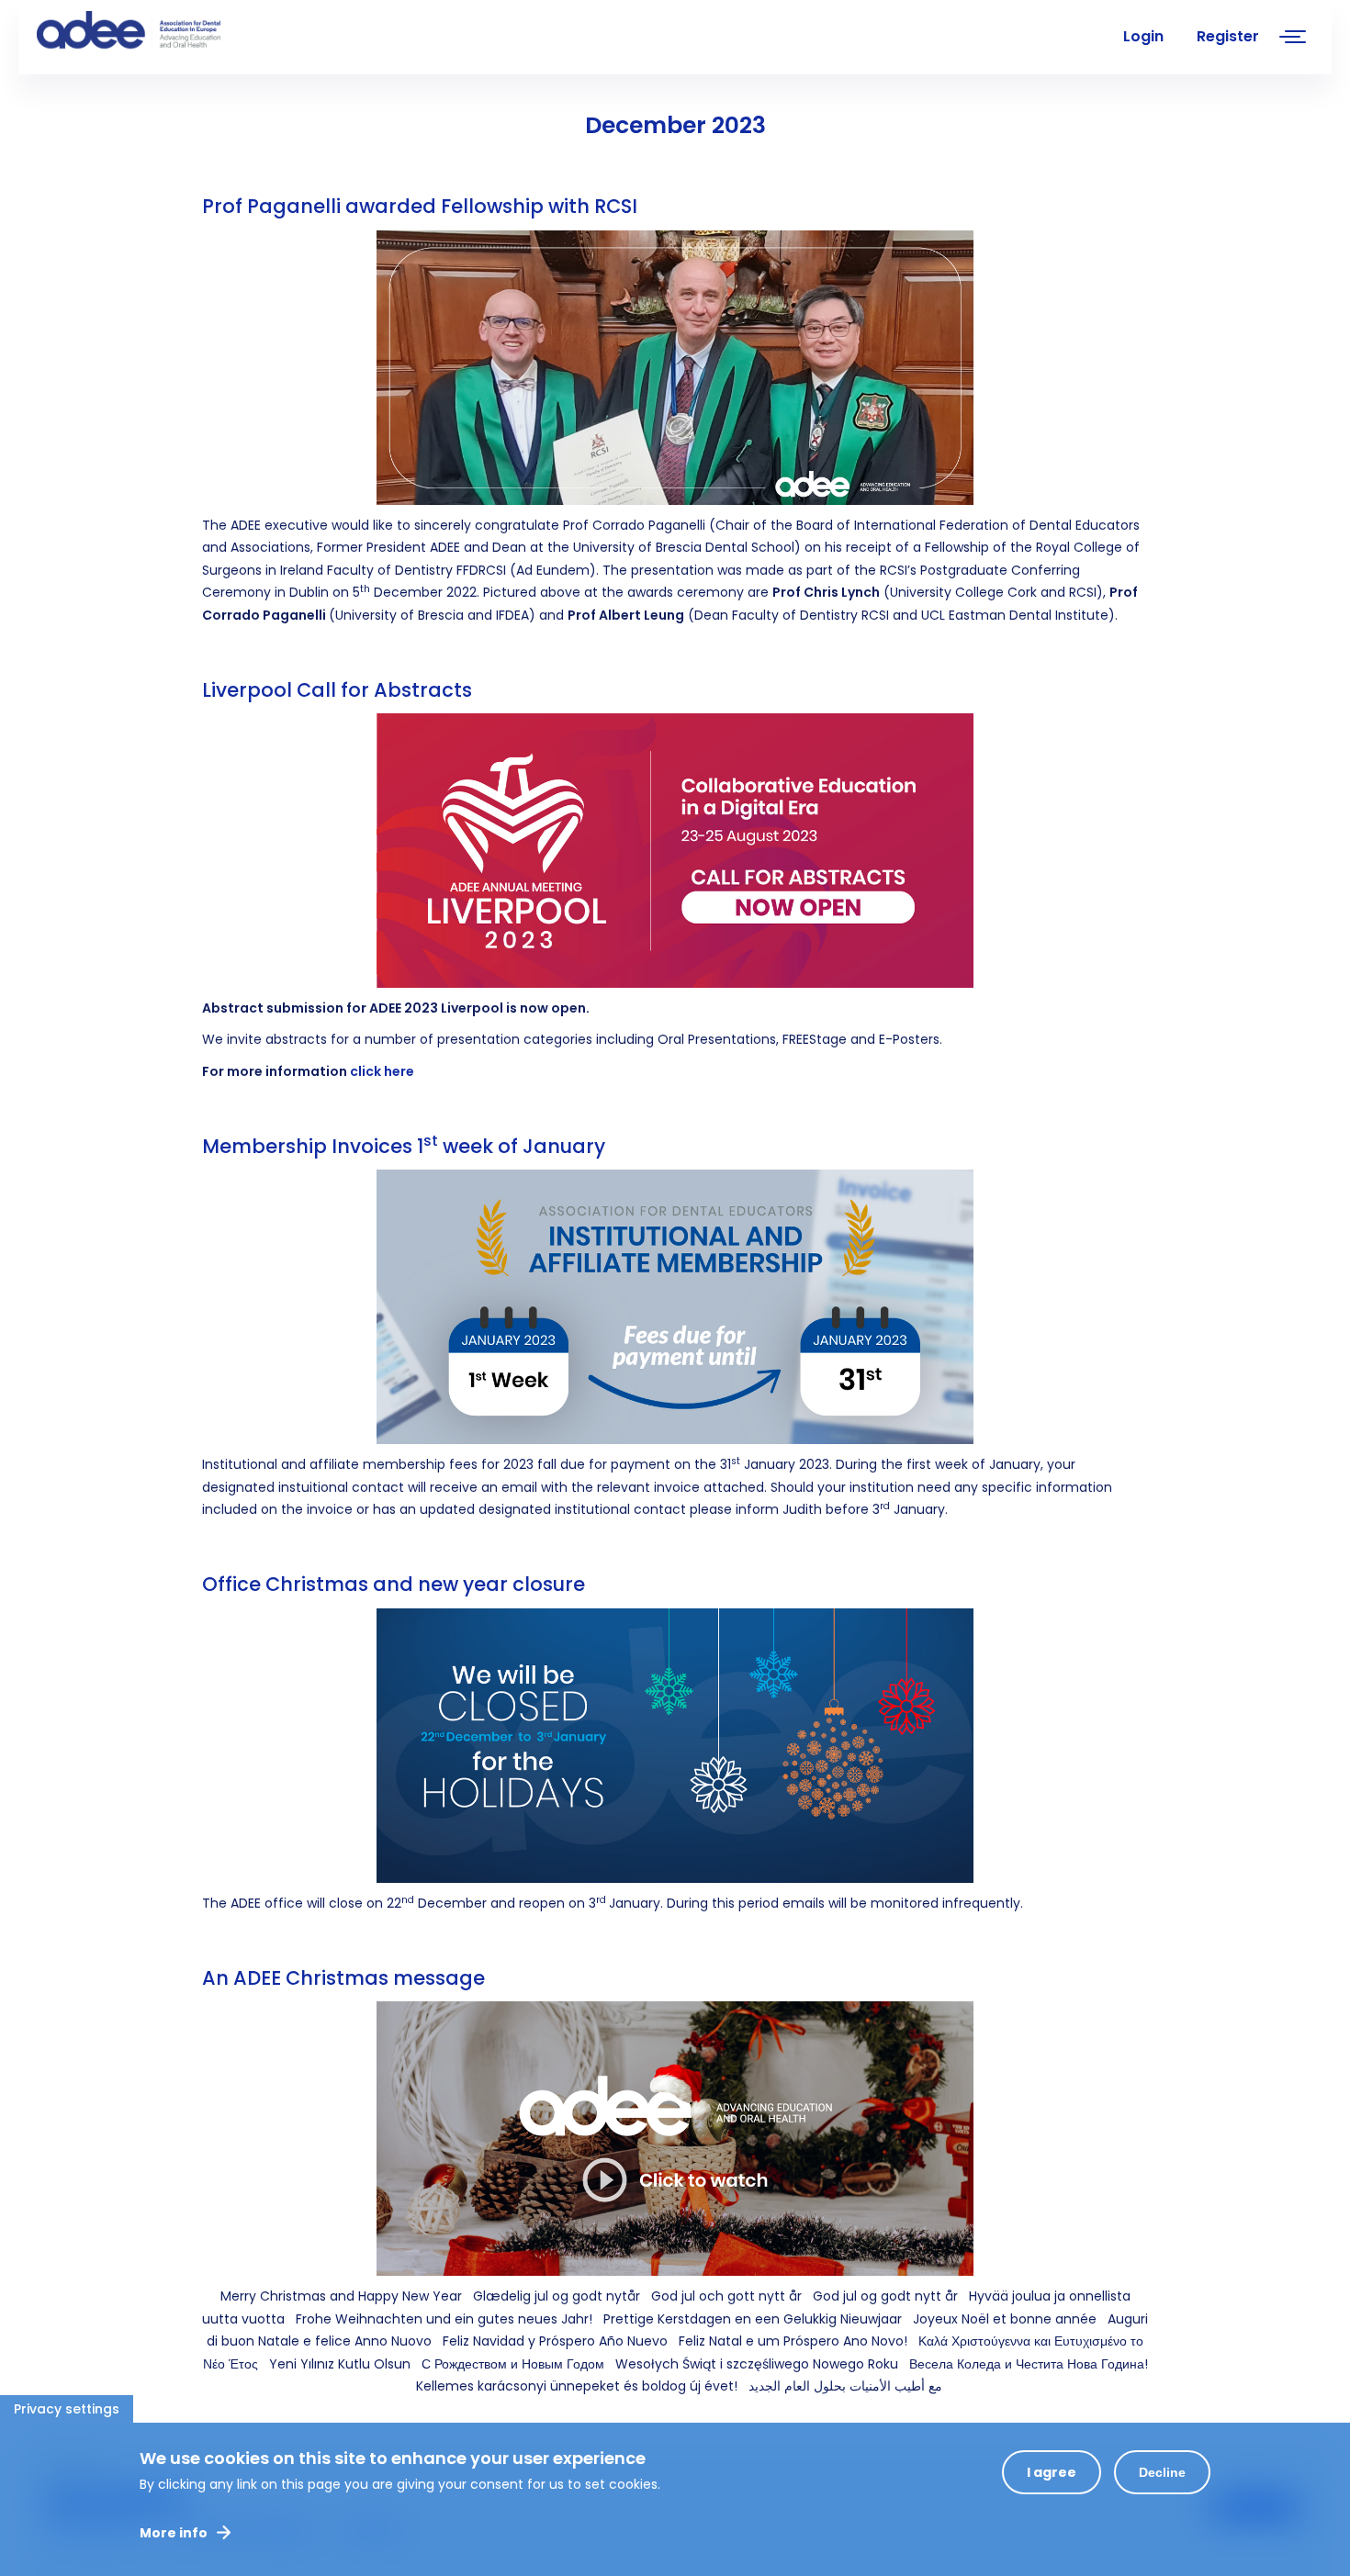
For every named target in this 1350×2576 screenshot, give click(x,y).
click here (382, 1071)
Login (1143, 36)
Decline (1162, 2472)
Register (1228, 36)
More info (174, 2533)
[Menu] (1293, 39)
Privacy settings (67, 2409)
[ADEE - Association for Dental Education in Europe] (174, 32)
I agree (1052, 2472)
